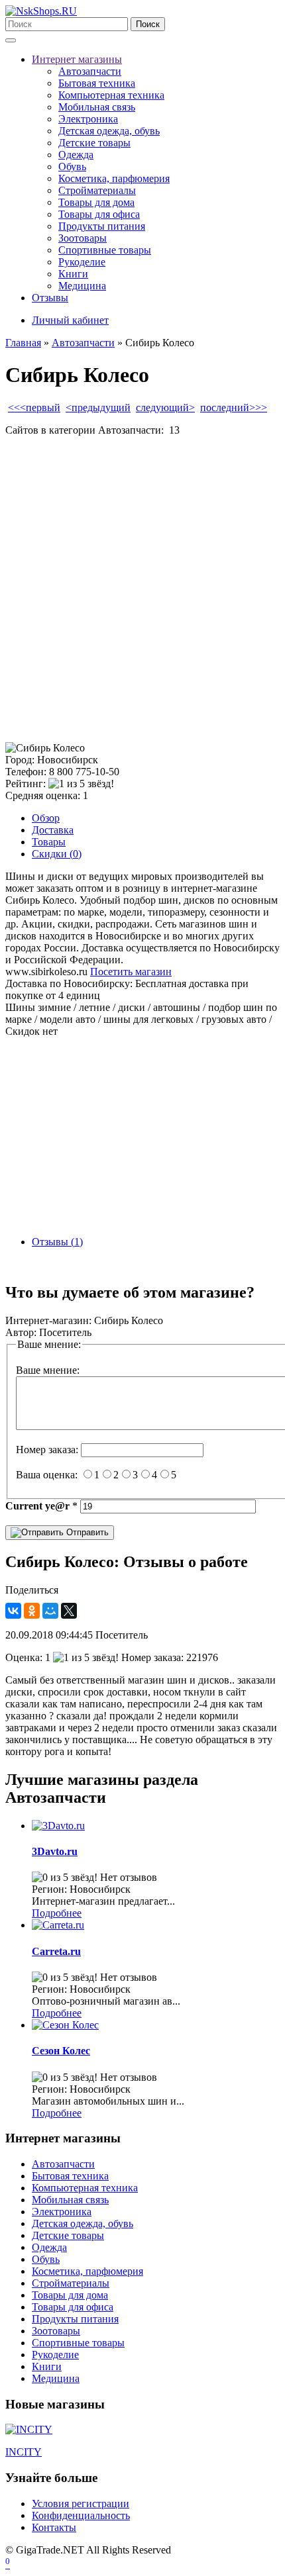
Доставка (53, 830)
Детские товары (94, 143)
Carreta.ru (56, 1951)
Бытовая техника (97, 83)
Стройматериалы (97, 190)
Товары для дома (96, 202)
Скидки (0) (57, 854)
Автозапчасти (90, 71)
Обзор (46, 818)
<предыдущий (98, 407)
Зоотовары (83, 238)
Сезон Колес (61, 2051)
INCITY (24, 2452)
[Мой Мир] (50, 1611)
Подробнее (57, 1913)
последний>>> (234, 407)
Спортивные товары (105, 250)
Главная (23, 343)
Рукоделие (82, 262)
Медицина (82, 286)
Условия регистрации (81, 2504)
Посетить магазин (131, 972)
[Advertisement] (142, 589)
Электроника (88, 119)
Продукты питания (102, 226)
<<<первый (34, 407)
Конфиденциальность (81, 2515)
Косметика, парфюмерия (114, 178)
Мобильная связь (97, 107)
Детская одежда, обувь (109, 131)
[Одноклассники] (32, 1611)
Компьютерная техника (111, 95)
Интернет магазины (77, 59)
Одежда (76, 155)
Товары (49, 842)
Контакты (54, 2527)
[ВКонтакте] (13, 1611)
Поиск (148, 24)
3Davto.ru (55, 1851)
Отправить (86, 1532)
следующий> (165, 407)
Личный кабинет (70, 320)
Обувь (72, 167)
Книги (73, 274)
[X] (69, 1611)
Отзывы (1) (57, 1242)
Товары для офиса (99, 214)
